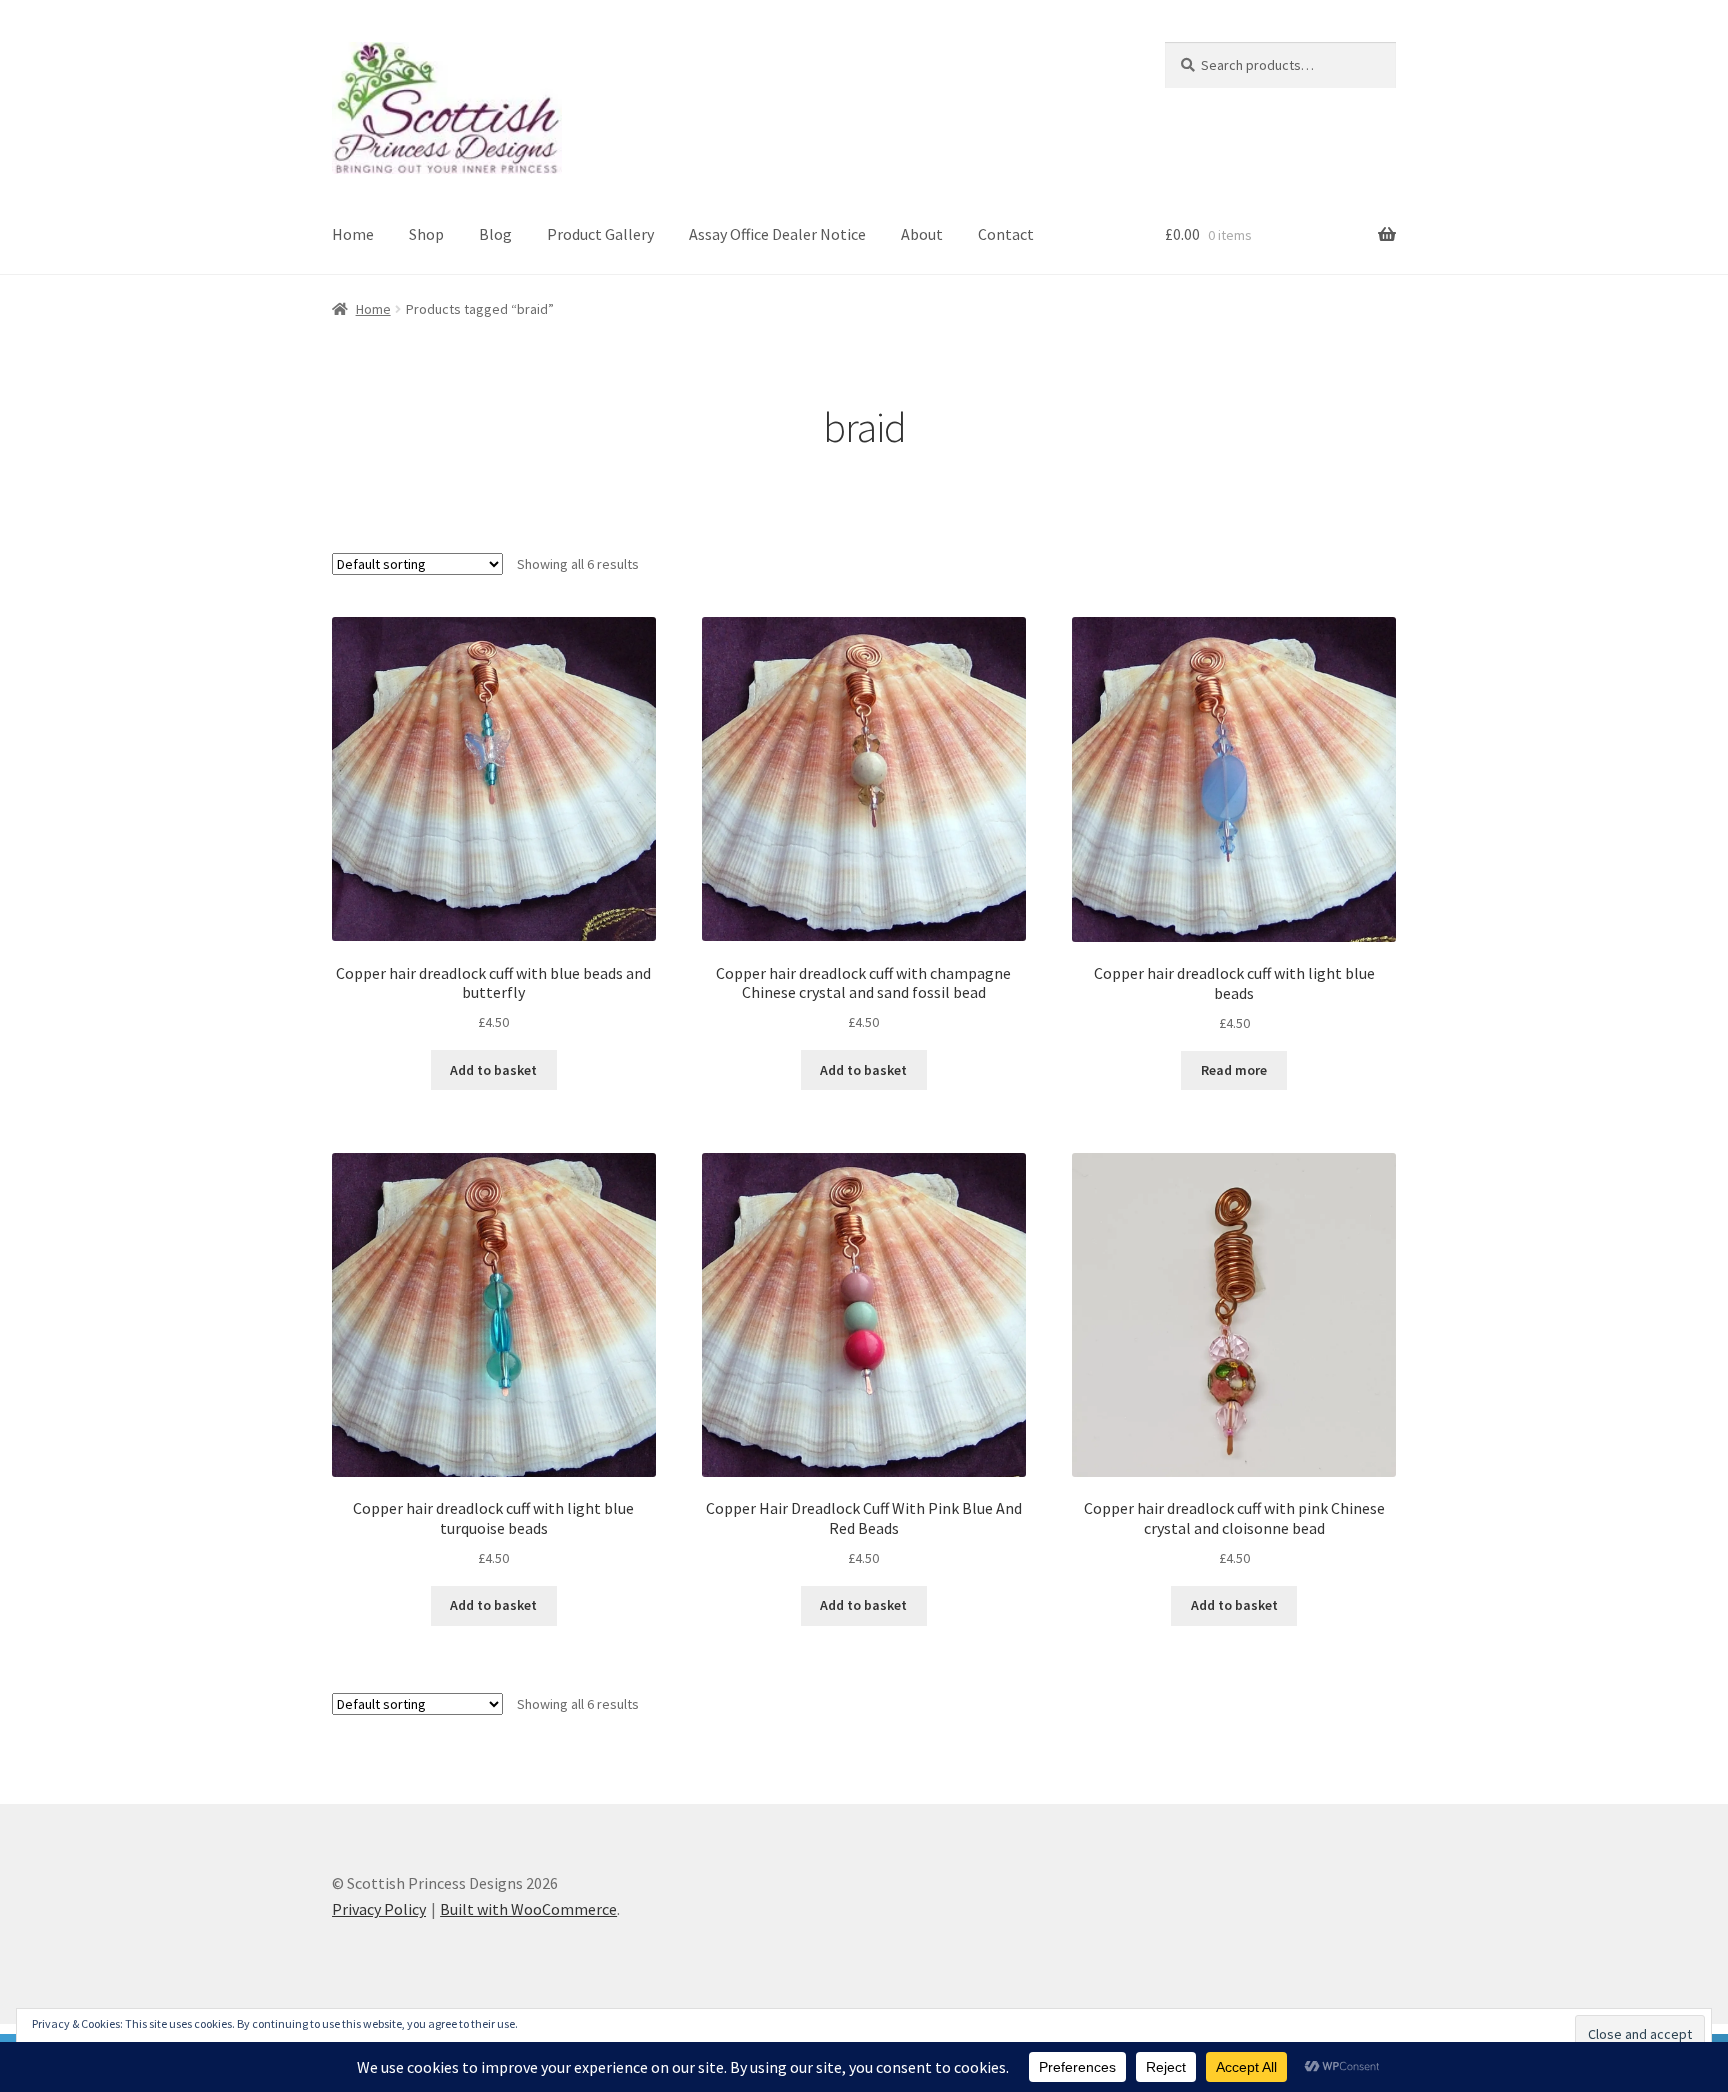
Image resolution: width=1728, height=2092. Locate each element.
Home (353, 234)
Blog (495, 234)
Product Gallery (600, 234)
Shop (426, 234)
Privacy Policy (379, 1909)
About (922, 234)
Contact (1006, 234)
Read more (1234, 1070)
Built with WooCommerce (528, 1909)
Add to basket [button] (493, 1070)
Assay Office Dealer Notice (777, 234)
